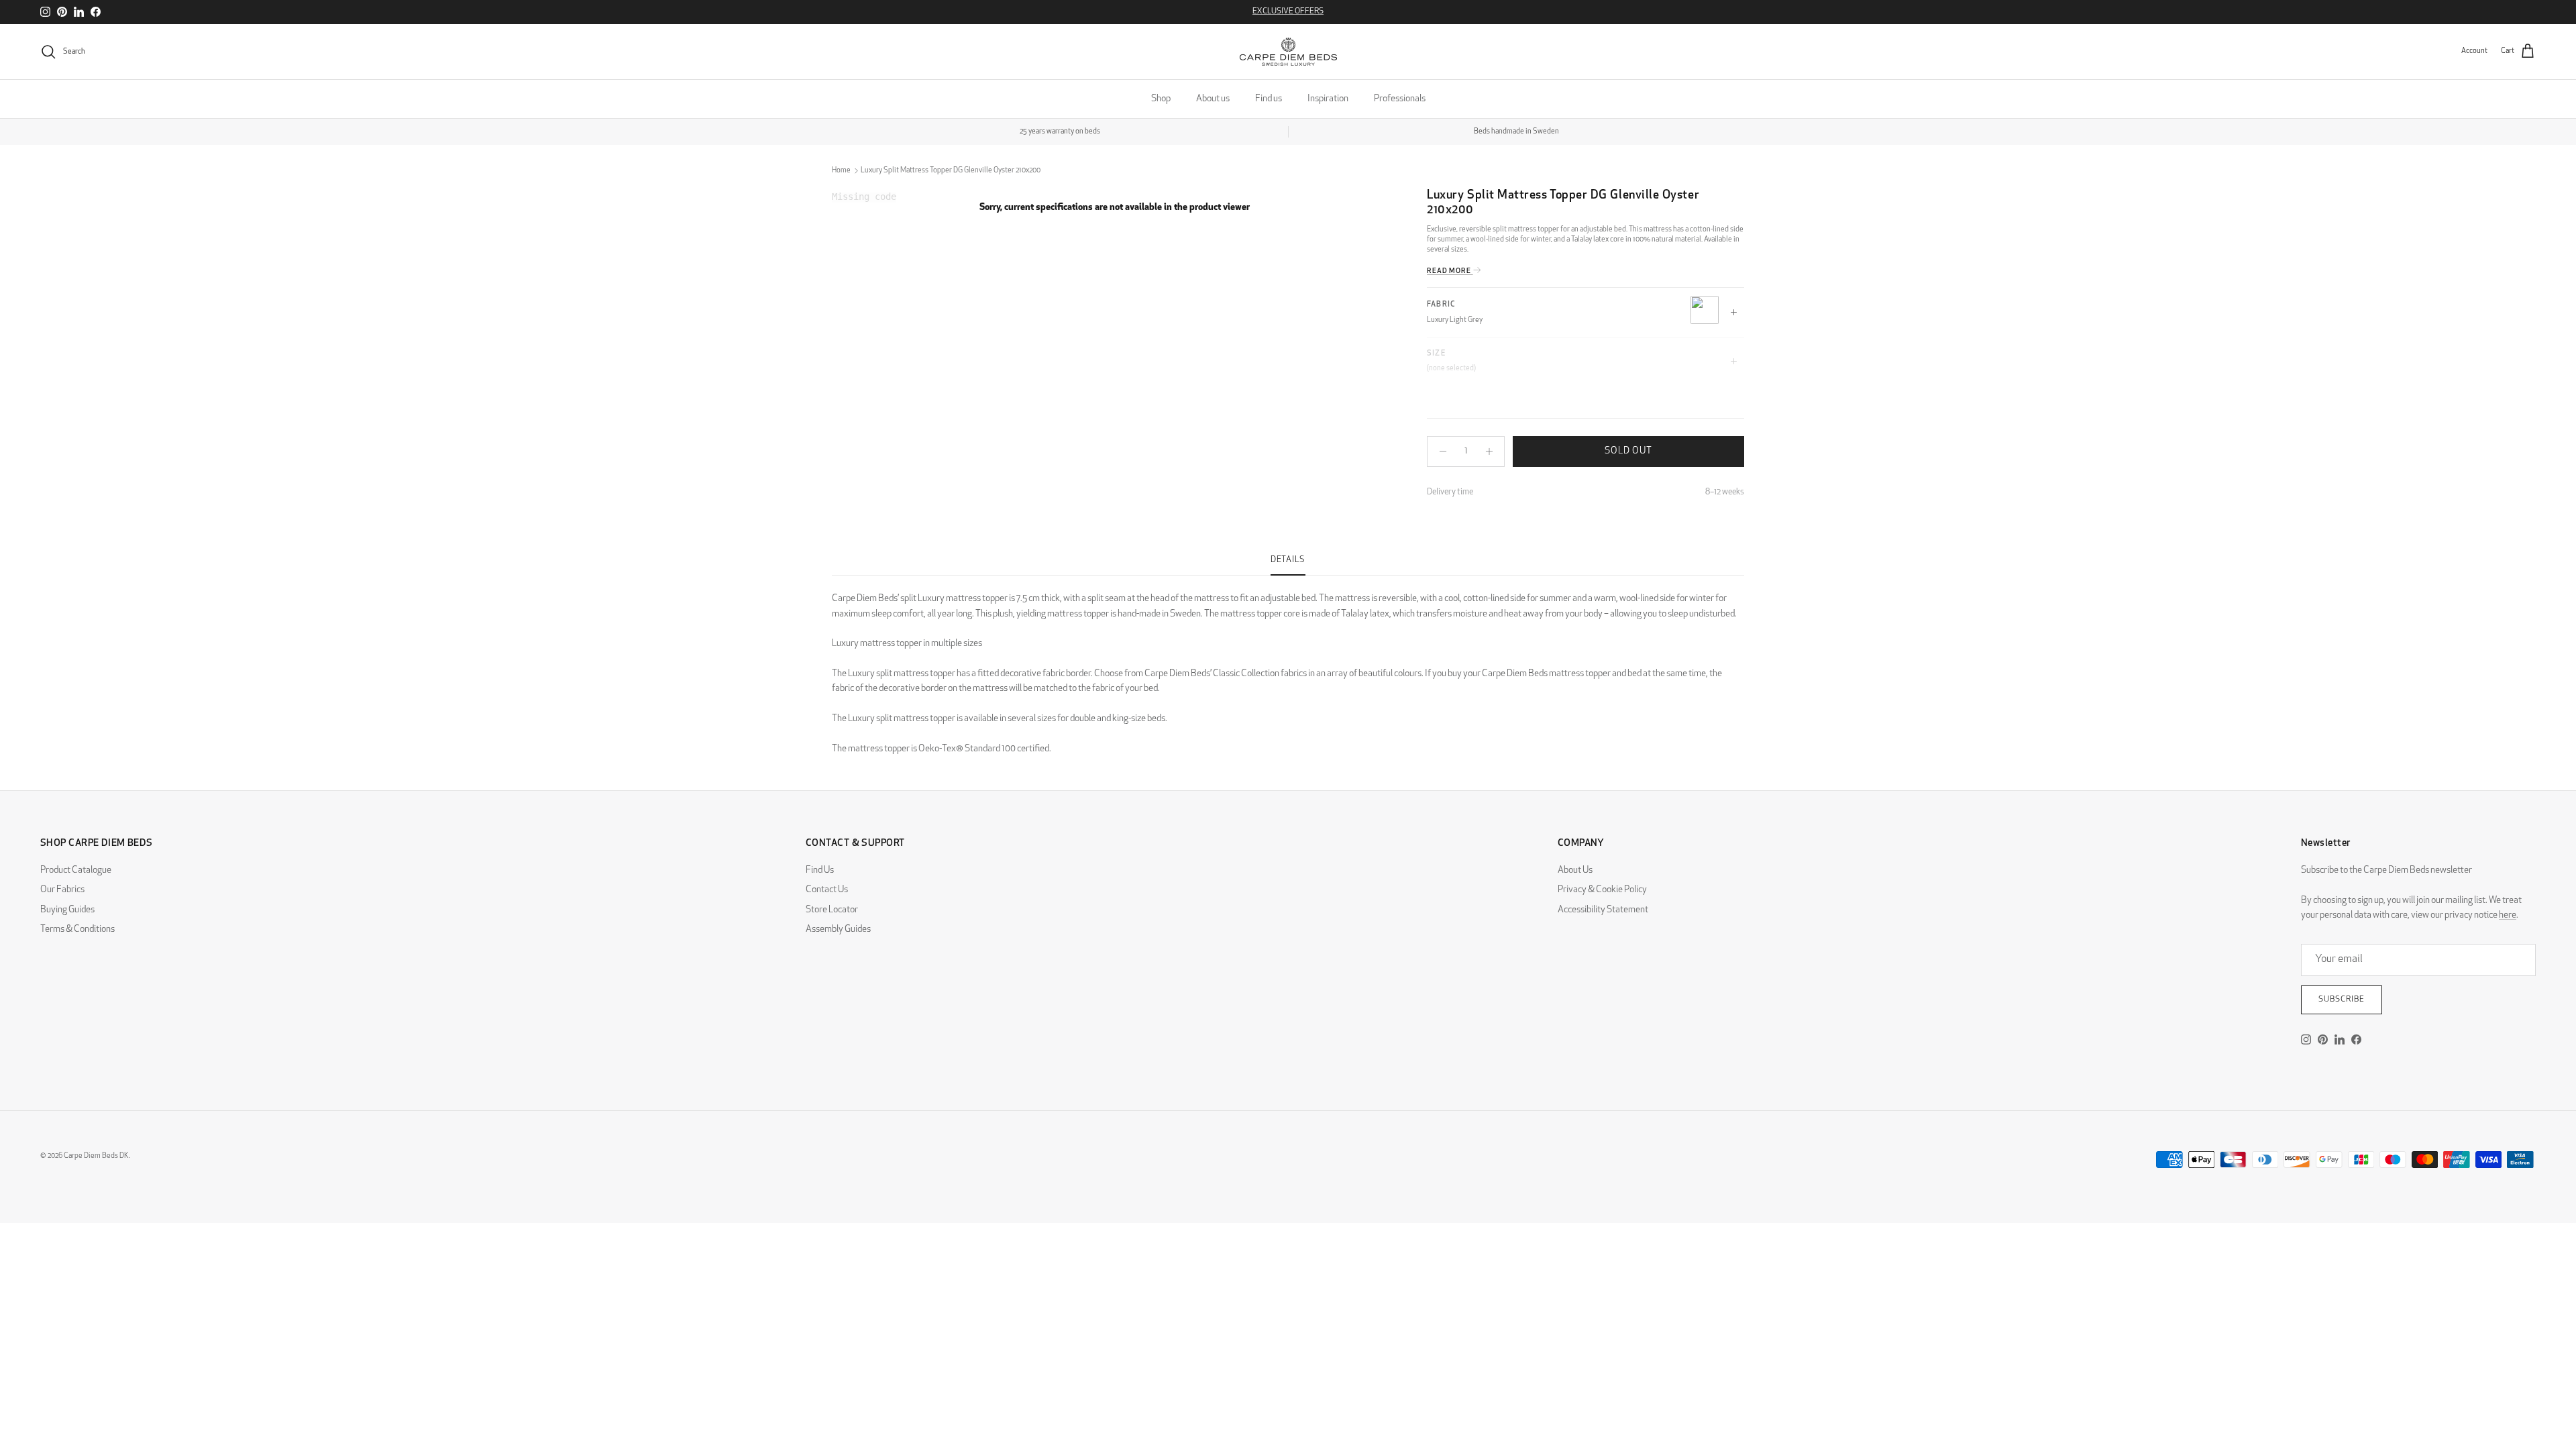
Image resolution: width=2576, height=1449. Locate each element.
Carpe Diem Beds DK (96, 1156)
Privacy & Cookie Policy (1602, 890)
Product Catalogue (76, 870)
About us (1213, 99)
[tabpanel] (1288, 666)
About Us (1575, 870)
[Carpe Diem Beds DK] (1288, 52)
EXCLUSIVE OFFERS (1288, 11)
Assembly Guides (838, 929)
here (2508, 915)
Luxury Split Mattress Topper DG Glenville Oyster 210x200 (951, 171)
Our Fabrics (62, 890)
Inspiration (1328, 99)
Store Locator (832, 910)
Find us (1269, 99)
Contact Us (827, 890)
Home (841, 171)
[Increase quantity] (1492, 451)
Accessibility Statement (1603, 910)
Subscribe (2342, 1000)
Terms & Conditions (77, 929)
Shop (1161, 99)
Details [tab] (1288, 560)
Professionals (1400, 99)
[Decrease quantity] (1439, 451)
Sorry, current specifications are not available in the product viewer (1115, 208)
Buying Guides (67, 910)
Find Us (820, 870)
